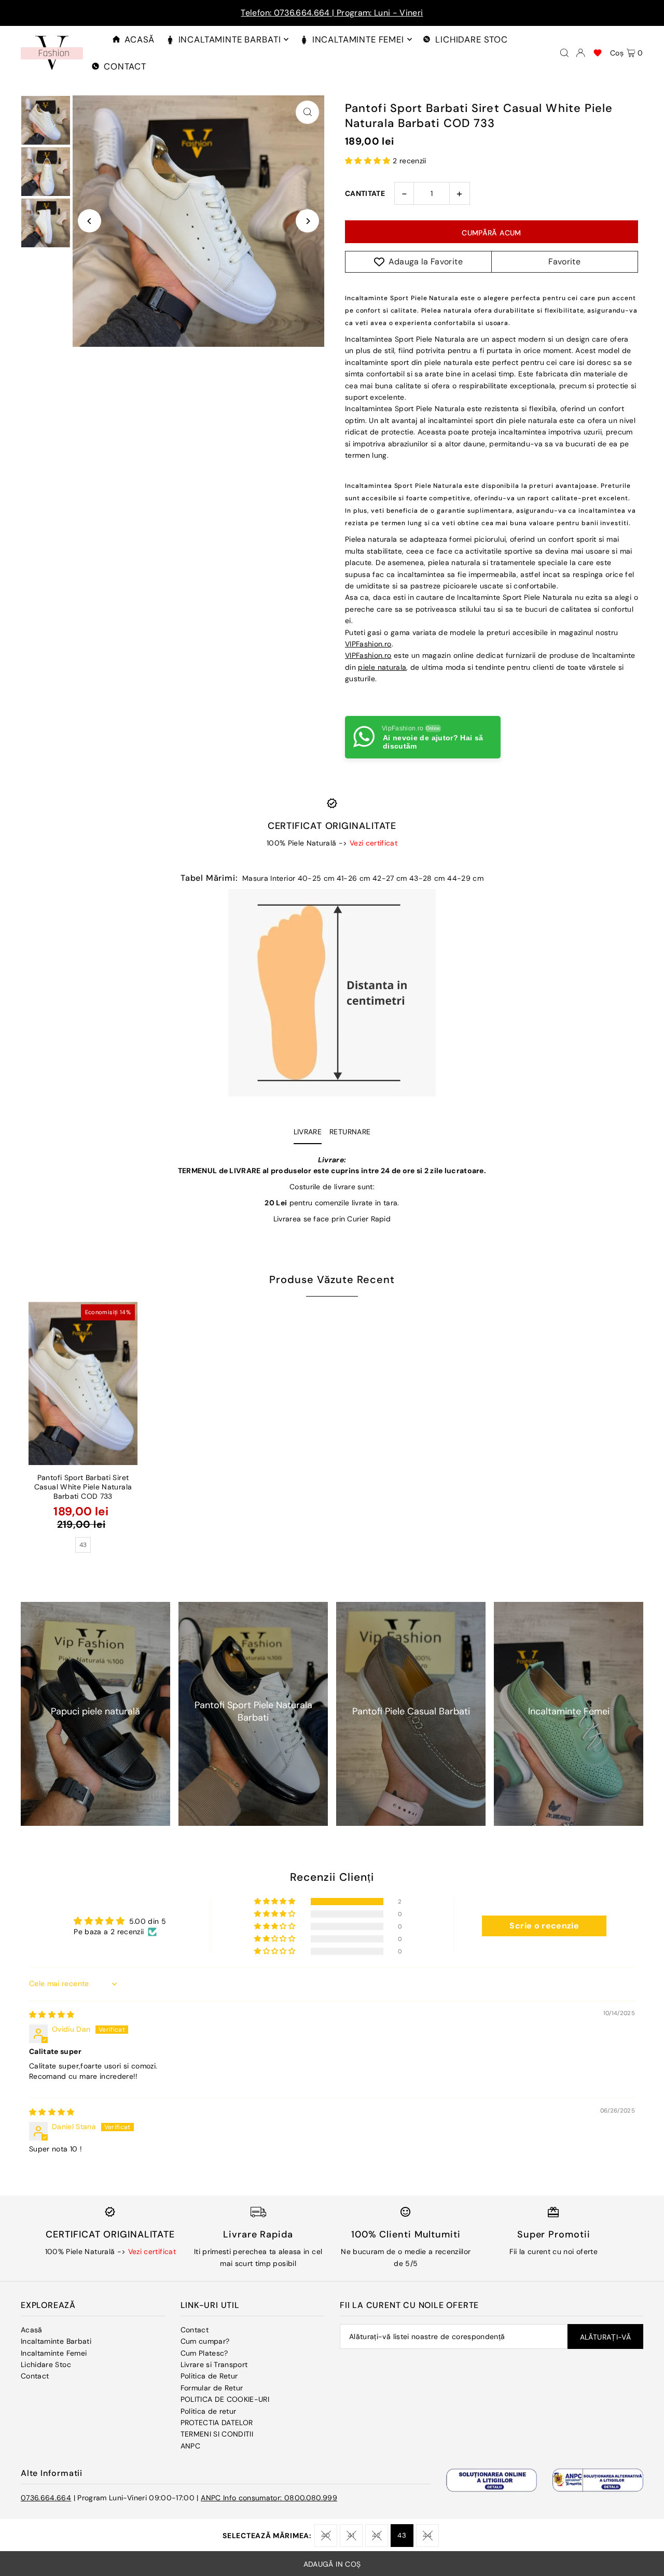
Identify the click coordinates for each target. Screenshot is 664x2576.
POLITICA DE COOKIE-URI (225, 2399)
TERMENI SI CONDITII (217, 2434)
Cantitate (365, 193)
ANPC (190, 2446)
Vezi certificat (374, 843)
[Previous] (89, 221)
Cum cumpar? (205, 2341)
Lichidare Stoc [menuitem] (472, 39)
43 (402, 2535)
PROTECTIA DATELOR (217, 2423)
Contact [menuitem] (125, 66)
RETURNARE (350, 1132)
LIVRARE (308, 1132)
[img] (52, 2015)
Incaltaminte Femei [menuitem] (358, 39)
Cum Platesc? (204, 2353)
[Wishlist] (598, 53)
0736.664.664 (46, 2498)
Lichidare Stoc (46, 2364)
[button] (369, 161)
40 (326, 2535)
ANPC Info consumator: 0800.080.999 (269, 2498)
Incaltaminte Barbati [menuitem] (230, 39)
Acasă (32, 2330)
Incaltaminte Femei (54, 2353)
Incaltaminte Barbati (56, 2341)
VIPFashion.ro (368, 644)
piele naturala (382, 667)
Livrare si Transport (214, 2364)
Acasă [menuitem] (140, 39)
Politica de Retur (209, 2376)
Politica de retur (209, 2411)
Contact (35, 2376)
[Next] (307, 221)
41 (351, 2535)
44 (427, 2535)
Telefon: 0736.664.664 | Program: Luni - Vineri (332, 13)
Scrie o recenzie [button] (544, 1926)
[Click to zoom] (307, 112)
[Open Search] (564, 53)
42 (376, 2535)
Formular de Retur (212, 2388)
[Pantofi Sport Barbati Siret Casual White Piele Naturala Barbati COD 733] (83, 1383)
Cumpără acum (491, 233)
